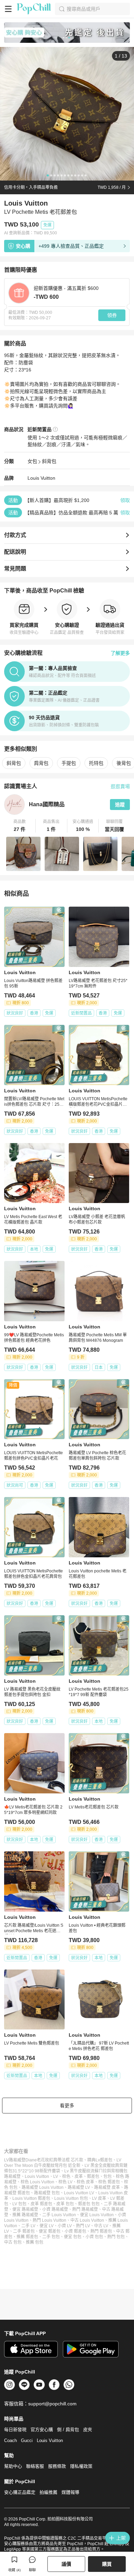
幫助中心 (13, 2466)
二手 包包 (51, 2237)
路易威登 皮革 (107, 2187)
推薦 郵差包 (27, 2237)
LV (56, 2176)
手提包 (69, 763)
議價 (66, 2564)
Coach (10, 2440)
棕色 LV (65, 2182)
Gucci (27, 2440)
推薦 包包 (35, 2242)
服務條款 (57, 2466)
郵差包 (93, 2176)
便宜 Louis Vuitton (97, 2215)
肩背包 (41, 763)
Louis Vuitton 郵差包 (31, 2198)
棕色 (66, 2176)
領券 (112, 315)
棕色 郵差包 (109, 2182)
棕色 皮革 (85, 2182)
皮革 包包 (65, 2204)
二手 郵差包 (24, 2231)
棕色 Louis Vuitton (37, 2182)
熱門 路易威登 (85, 2209)
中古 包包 (13, 2242)
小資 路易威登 (55, 2209)
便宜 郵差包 (50, 2231)
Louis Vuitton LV (79, 2193)
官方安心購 (42, 2430)
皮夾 (88, 2430)
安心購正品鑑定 (20, 2492)
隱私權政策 (81, 2466)
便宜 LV (47, 2226)
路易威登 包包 (47, 2193)
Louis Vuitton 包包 (71, 2198)
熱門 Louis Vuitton (49, 2220)
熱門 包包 (116, 2237)
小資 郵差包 (75, 2231)
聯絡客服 (35, 2466)
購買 (107, 2564)
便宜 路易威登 (25, 2209)
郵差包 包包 (89, 2204)
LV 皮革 (99, 2198)
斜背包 (49, 461)
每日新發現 (15, 2430)
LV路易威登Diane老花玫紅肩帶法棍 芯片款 (44, 2160)
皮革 (79, 2176)
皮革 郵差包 (41, 2204)
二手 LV (28, 2226)
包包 (108, 2176)
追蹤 (120, 805)
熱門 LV (83, 2226)
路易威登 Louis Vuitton (43, 2187)
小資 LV (65, 2226)
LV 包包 (19, 2204)
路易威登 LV (79, 2187)
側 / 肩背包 (68, 2430)
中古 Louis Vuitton (87, 2220)
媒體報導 (70, 2492)
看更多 (67, 2106)
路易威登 (12, 2176)
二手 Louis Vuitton (59, 2215)
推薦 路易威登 (25, 2215)
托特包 (96, 763)
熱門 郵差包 (101, 2231)
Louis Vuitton (41, 478)
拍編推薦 (48, 2492)
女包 (32, 461)
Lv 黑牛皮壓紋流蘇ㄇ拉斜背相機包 (96, 2171)
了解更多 (120, 653)
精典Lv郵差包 (100, 2160)
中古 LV (101, 2226)
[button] (20, 826)
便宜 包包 (73, 2237)
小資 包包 (94, 2237)
